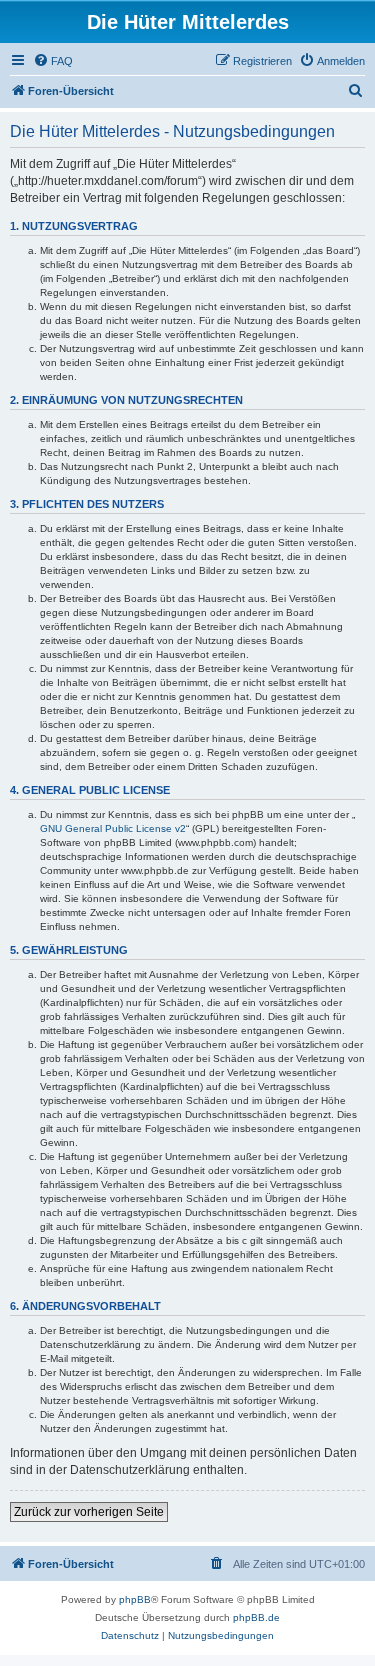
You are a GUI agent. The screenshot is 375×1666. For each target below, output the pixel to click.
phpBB (135, 1599)
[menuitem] (53, 61)
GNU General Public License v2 (113, 828)
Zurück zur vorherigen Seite (89, 1512)
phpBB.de (256, 1617)
